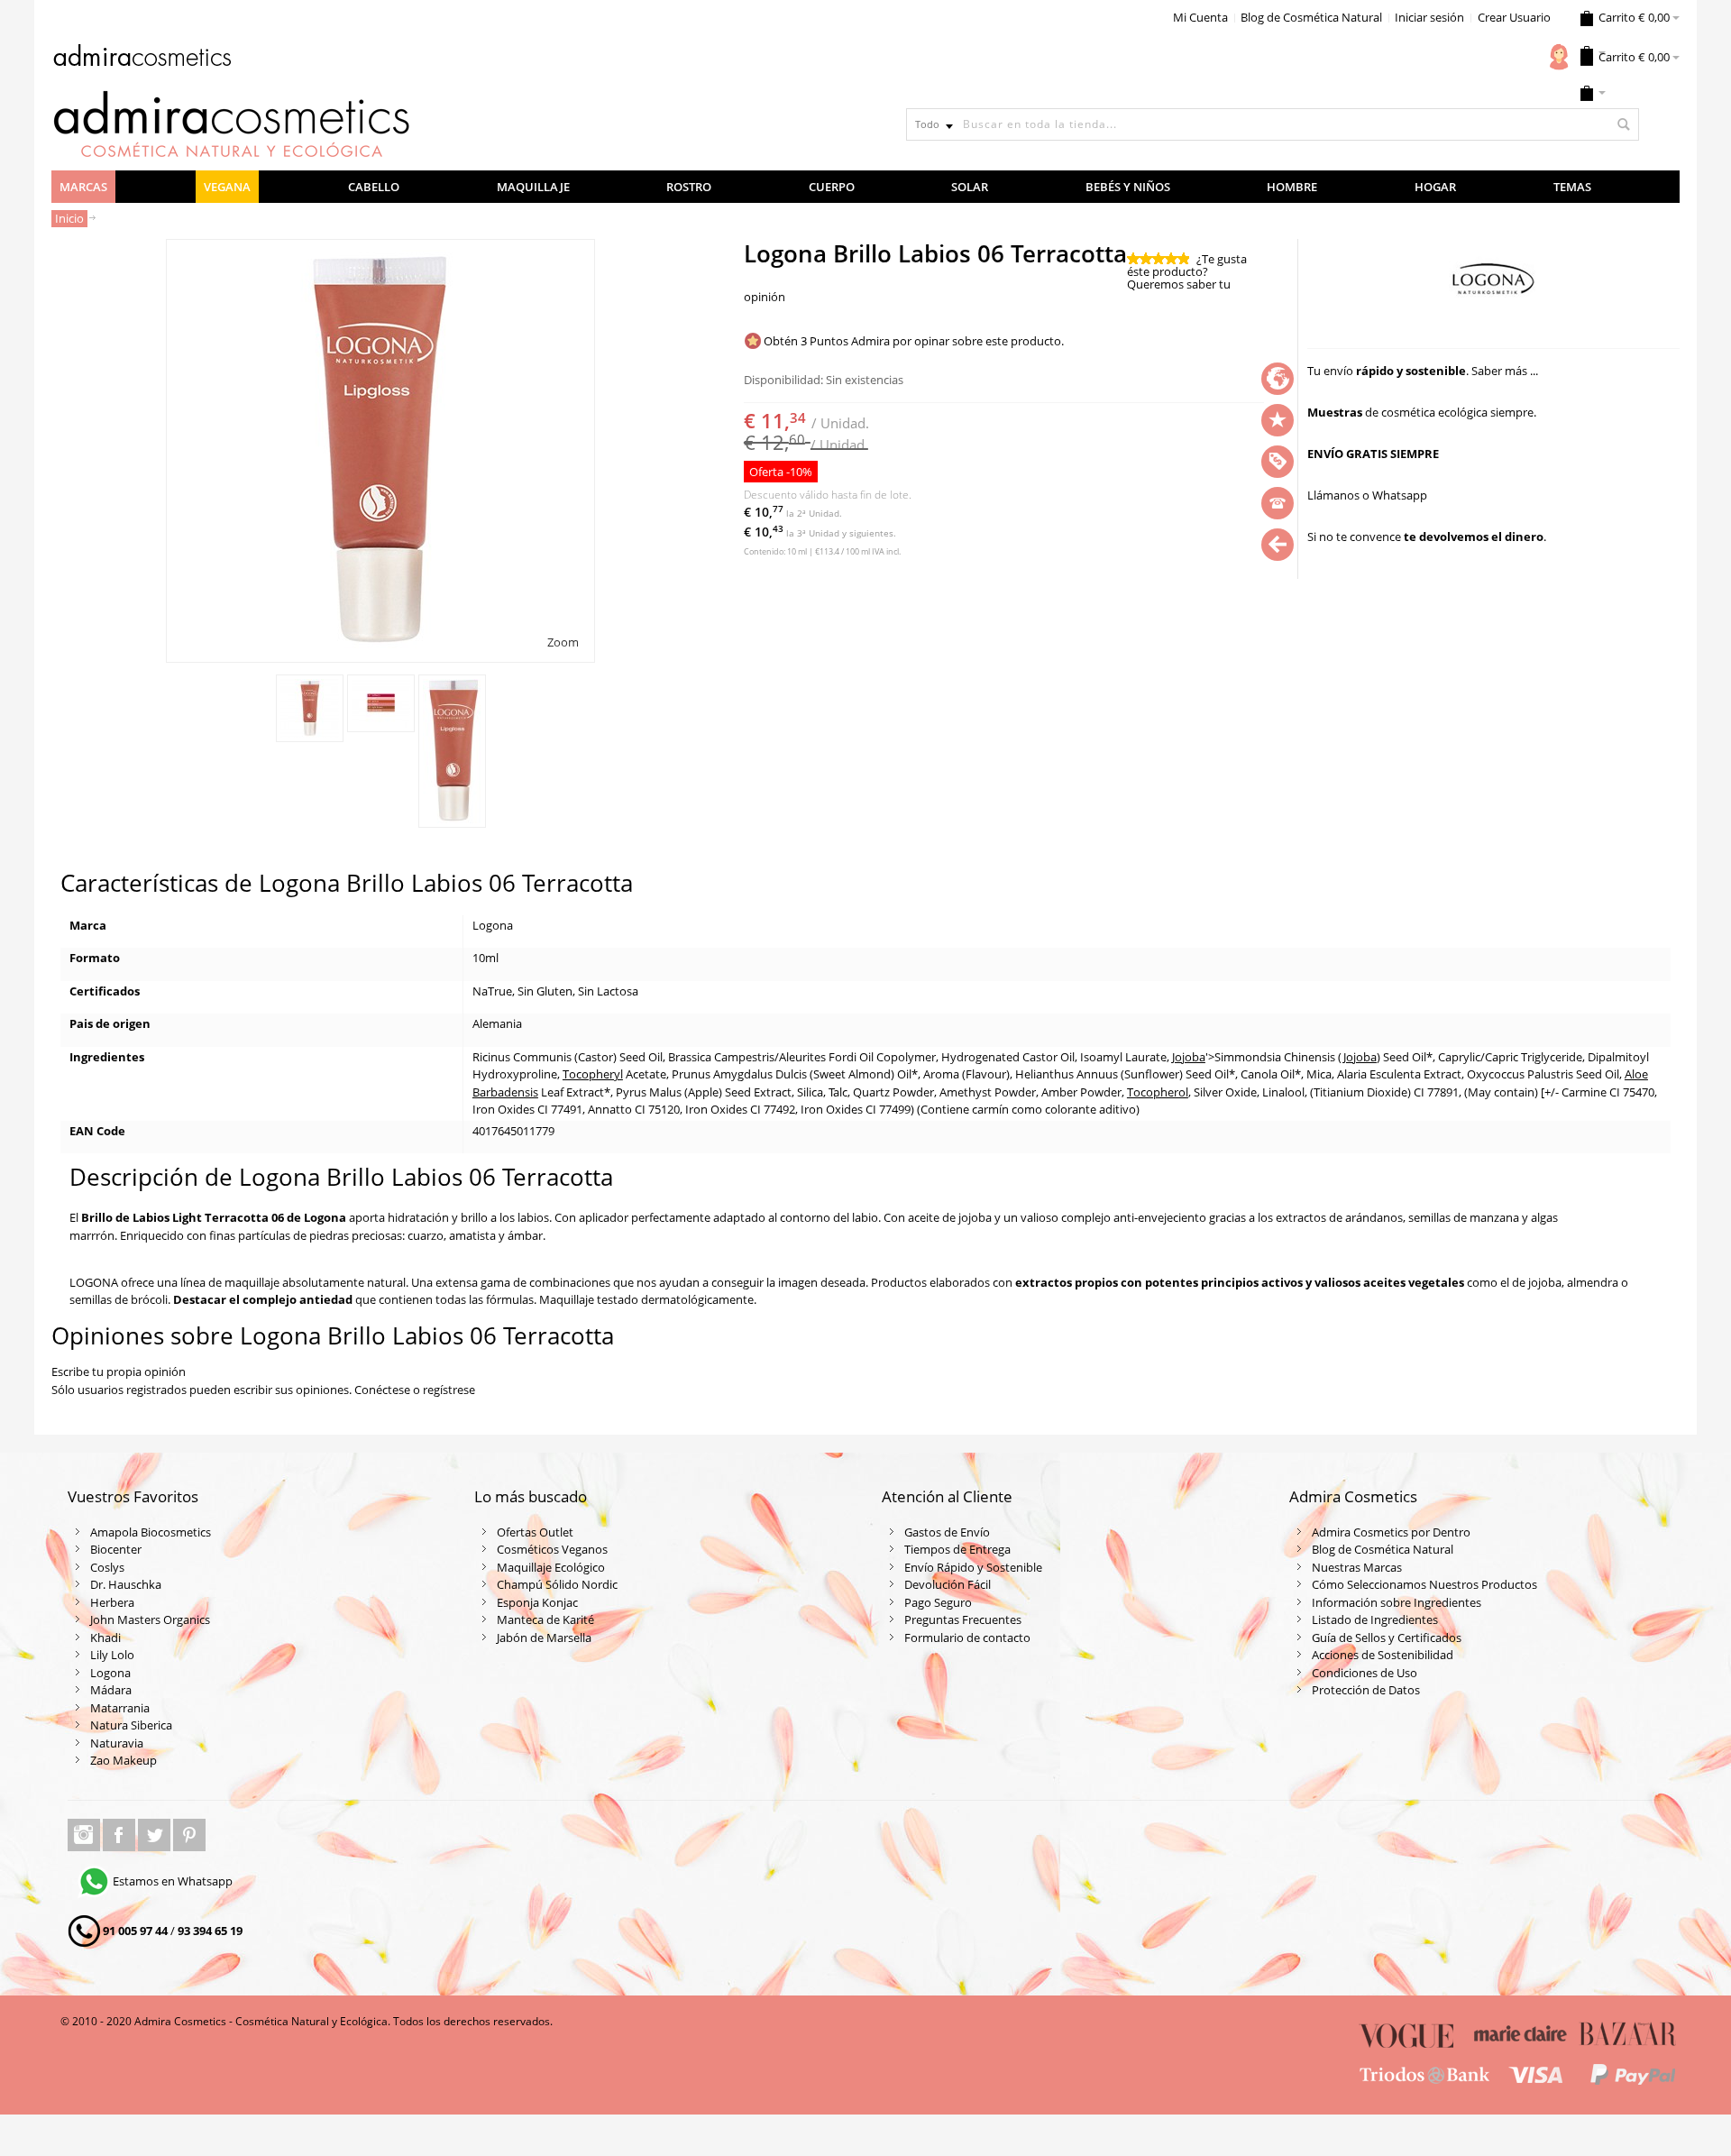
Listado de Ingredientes (1375, 1619)
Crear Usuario (1514, 17)
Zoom (563, 642)
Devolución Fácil (948, 1584)
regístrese (449, 1390)
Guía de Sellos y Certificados (1387, 1638)
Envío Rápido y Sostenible (973, 1567)
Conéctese (382, 1390)
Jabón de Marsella (544, 1638)
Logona (110, 1673)
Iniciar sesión (1429, 17)
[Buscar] (1623, 124)
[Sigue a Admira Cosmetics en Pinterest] (189, 1835)
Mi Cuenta (1200, 17)
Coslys (107, 1567)
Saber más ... (1505, 371)
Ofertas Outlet (535, 1532)
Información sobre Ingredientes (1397, 1602)
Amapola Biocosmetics (151, 1532)
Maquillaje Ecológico (551, 1567)
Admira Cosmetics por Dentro (1391, 1532)
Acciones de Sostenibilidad (1383, 1655)
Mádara (111, 1690)
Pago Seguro (938, 1602)
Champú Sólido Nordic (557, 1584)
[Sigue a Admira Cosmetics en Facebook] (120, 1835)
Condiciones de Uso (1365, 1673)
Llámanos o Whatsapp (1367, 495)
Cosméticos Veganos (552, 1549)
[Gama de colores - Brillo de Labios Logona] (381, 703)
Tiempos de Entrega (957, 1549)
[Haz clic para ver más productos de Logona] (1493, 285)
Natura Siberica (131, 1725)
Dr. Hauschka (126, 1584)
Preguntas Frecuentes (963, 1619)
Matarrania (120, 1708)
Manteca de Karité (545, 1619)
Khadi (105, 1638)
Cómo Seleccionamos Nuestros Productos (1424, 1584)
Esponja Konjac (537, 1602)
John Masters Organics (150, 1619)
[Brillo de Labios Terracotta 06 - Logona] (452, 751)
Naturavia (117, 1743)
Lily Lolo (112, 1655)
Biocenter (116, 1549)
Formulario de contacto (967, 1638)
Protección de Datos (1366, 1690)
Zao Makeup (124, 1760)
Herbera (112, 1602)
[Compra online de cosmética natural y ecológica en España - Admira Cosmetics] (142, 59)
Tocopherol (1158, 1092)
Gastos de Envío (947, 1532)
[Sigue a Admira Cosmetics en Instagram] (85, 1835)
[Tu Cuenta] (1559, 57)
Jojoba (1189, 1057)
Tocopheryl (593, 1074)
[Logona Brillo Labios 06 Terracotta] (310, 708)
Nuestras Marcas (1357, 1567)
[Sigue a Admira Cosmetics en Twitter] (156, 1835)
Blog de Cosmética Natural (1311, 17)
